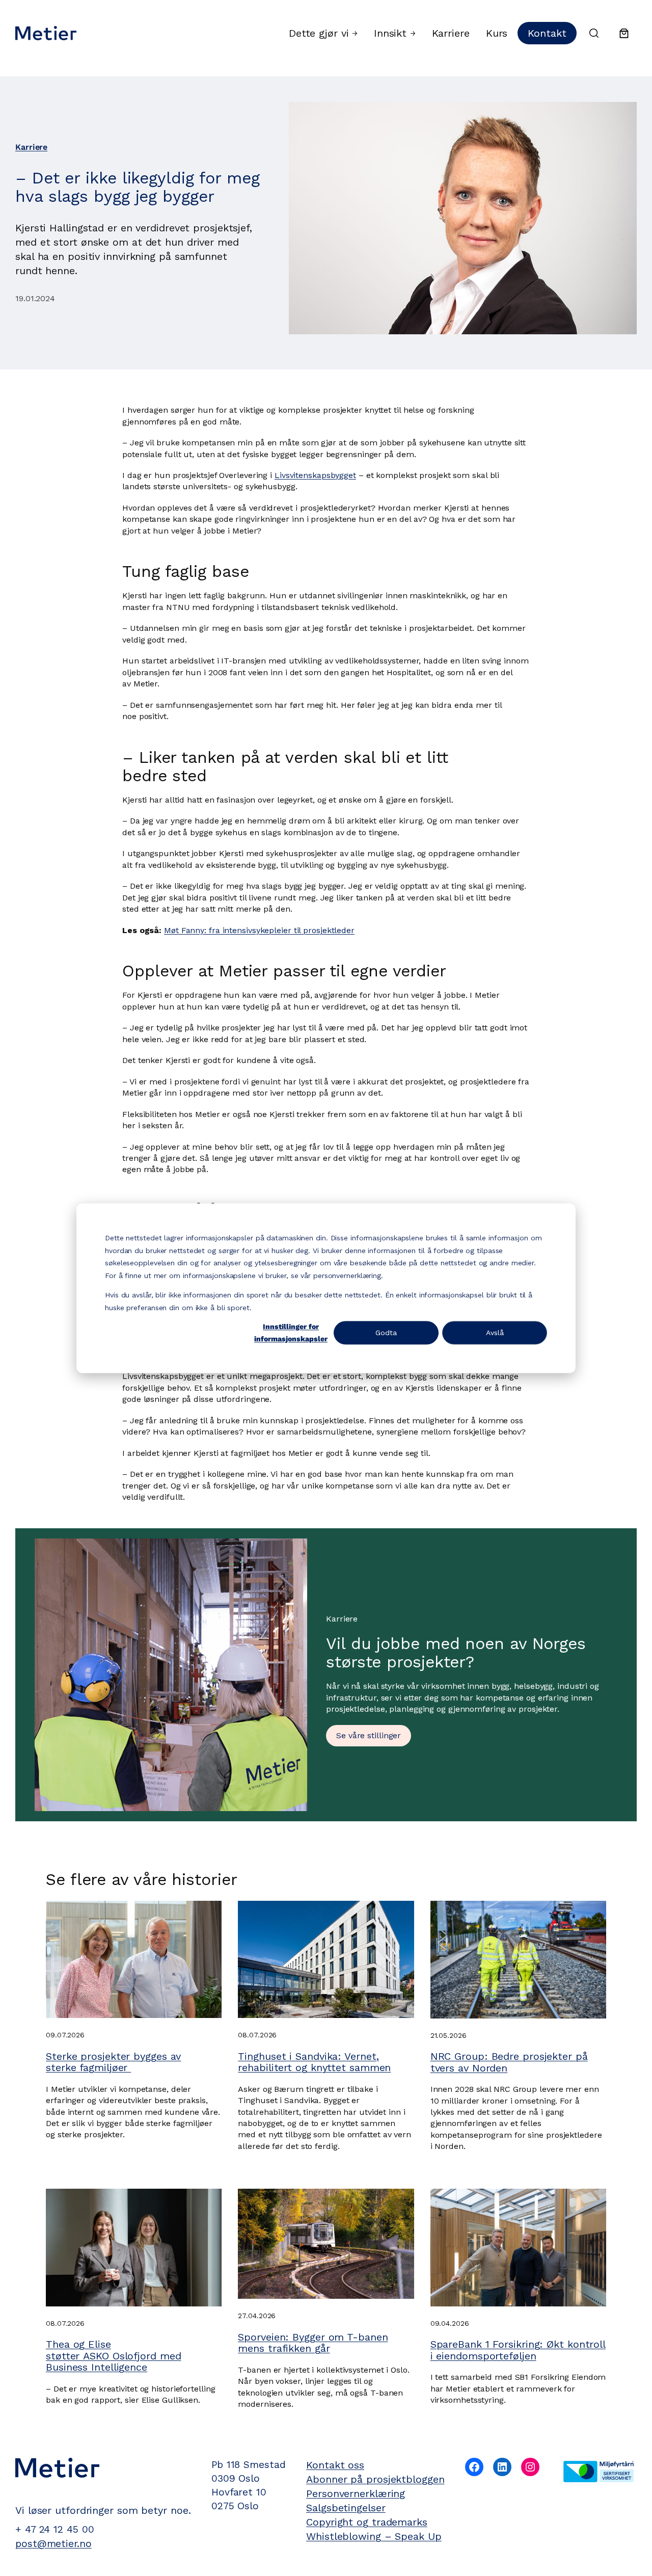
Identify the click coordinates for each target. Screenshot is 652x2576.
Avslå (495, 1333)
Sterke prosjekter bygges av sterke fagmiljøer (113, 2062)
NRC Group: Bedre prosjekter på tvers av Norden (509, 2062)
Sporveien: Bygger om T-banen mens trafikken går (313, 2343)
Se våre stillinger (369, 1735)
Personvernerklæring (356, 2493)
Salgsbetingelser (346, 2508)
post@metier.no (53, 2544)
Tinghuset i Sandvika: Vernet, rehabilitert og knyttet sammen (314, 2062)
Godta (386, 1333)
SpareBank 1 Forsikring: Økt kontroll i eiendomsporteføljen (518, 2350)
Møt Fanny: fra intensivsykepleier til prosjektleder (259, 930)
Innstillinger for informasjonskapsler (291, 1333)
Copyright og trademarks (367, 2522)
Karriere (31, 147)
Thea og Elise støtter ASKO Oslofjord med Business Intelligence (113, 2356)
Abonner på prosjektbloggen (375, 2479)
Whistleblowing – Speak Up (374, 2536)
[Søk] (594, 33)
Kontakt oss (335, 2465)
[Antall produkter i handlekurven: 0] (624, 33)
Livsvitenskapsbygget (315, 475)
